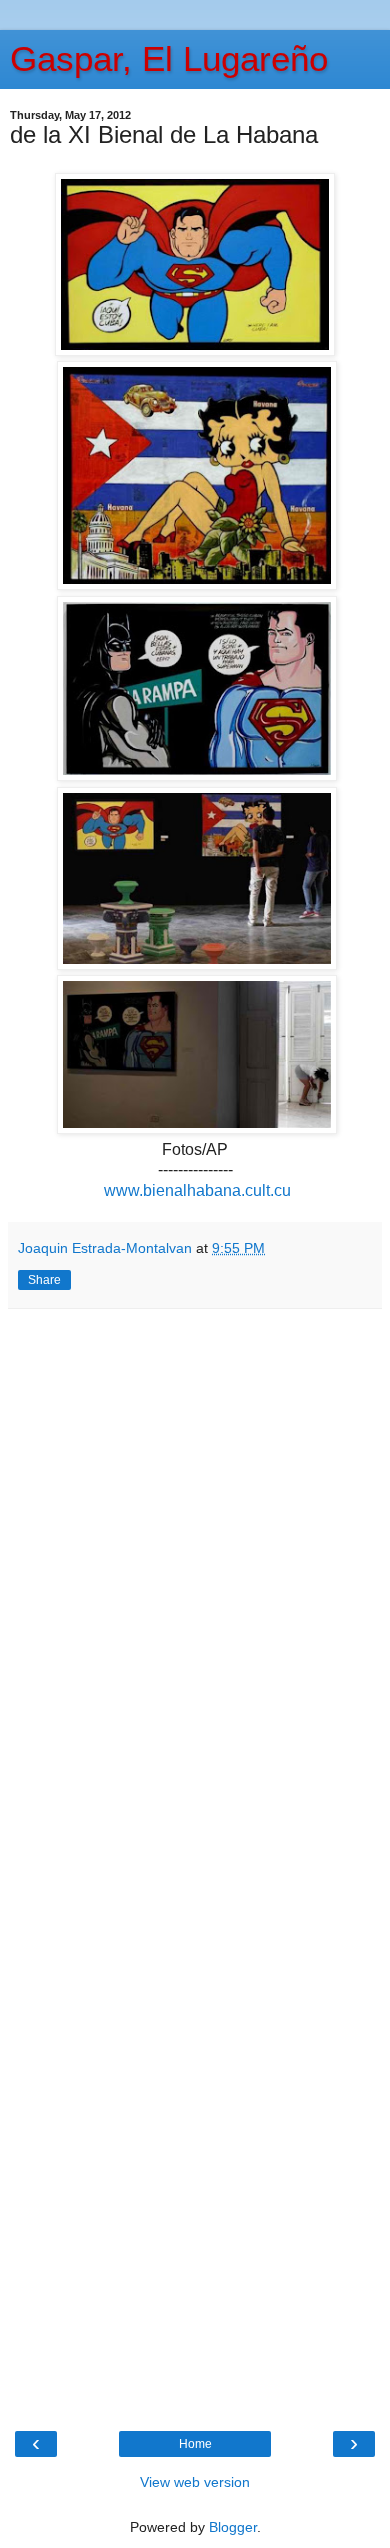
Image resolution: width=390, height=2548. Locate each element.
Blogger (233, 2527)
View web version (195, 2482)
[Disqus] (195, 1589)
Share (44, 1280)
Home (195, 2444)
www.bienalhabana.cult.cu (195, 1190)
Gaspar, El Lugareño (169, 59)
